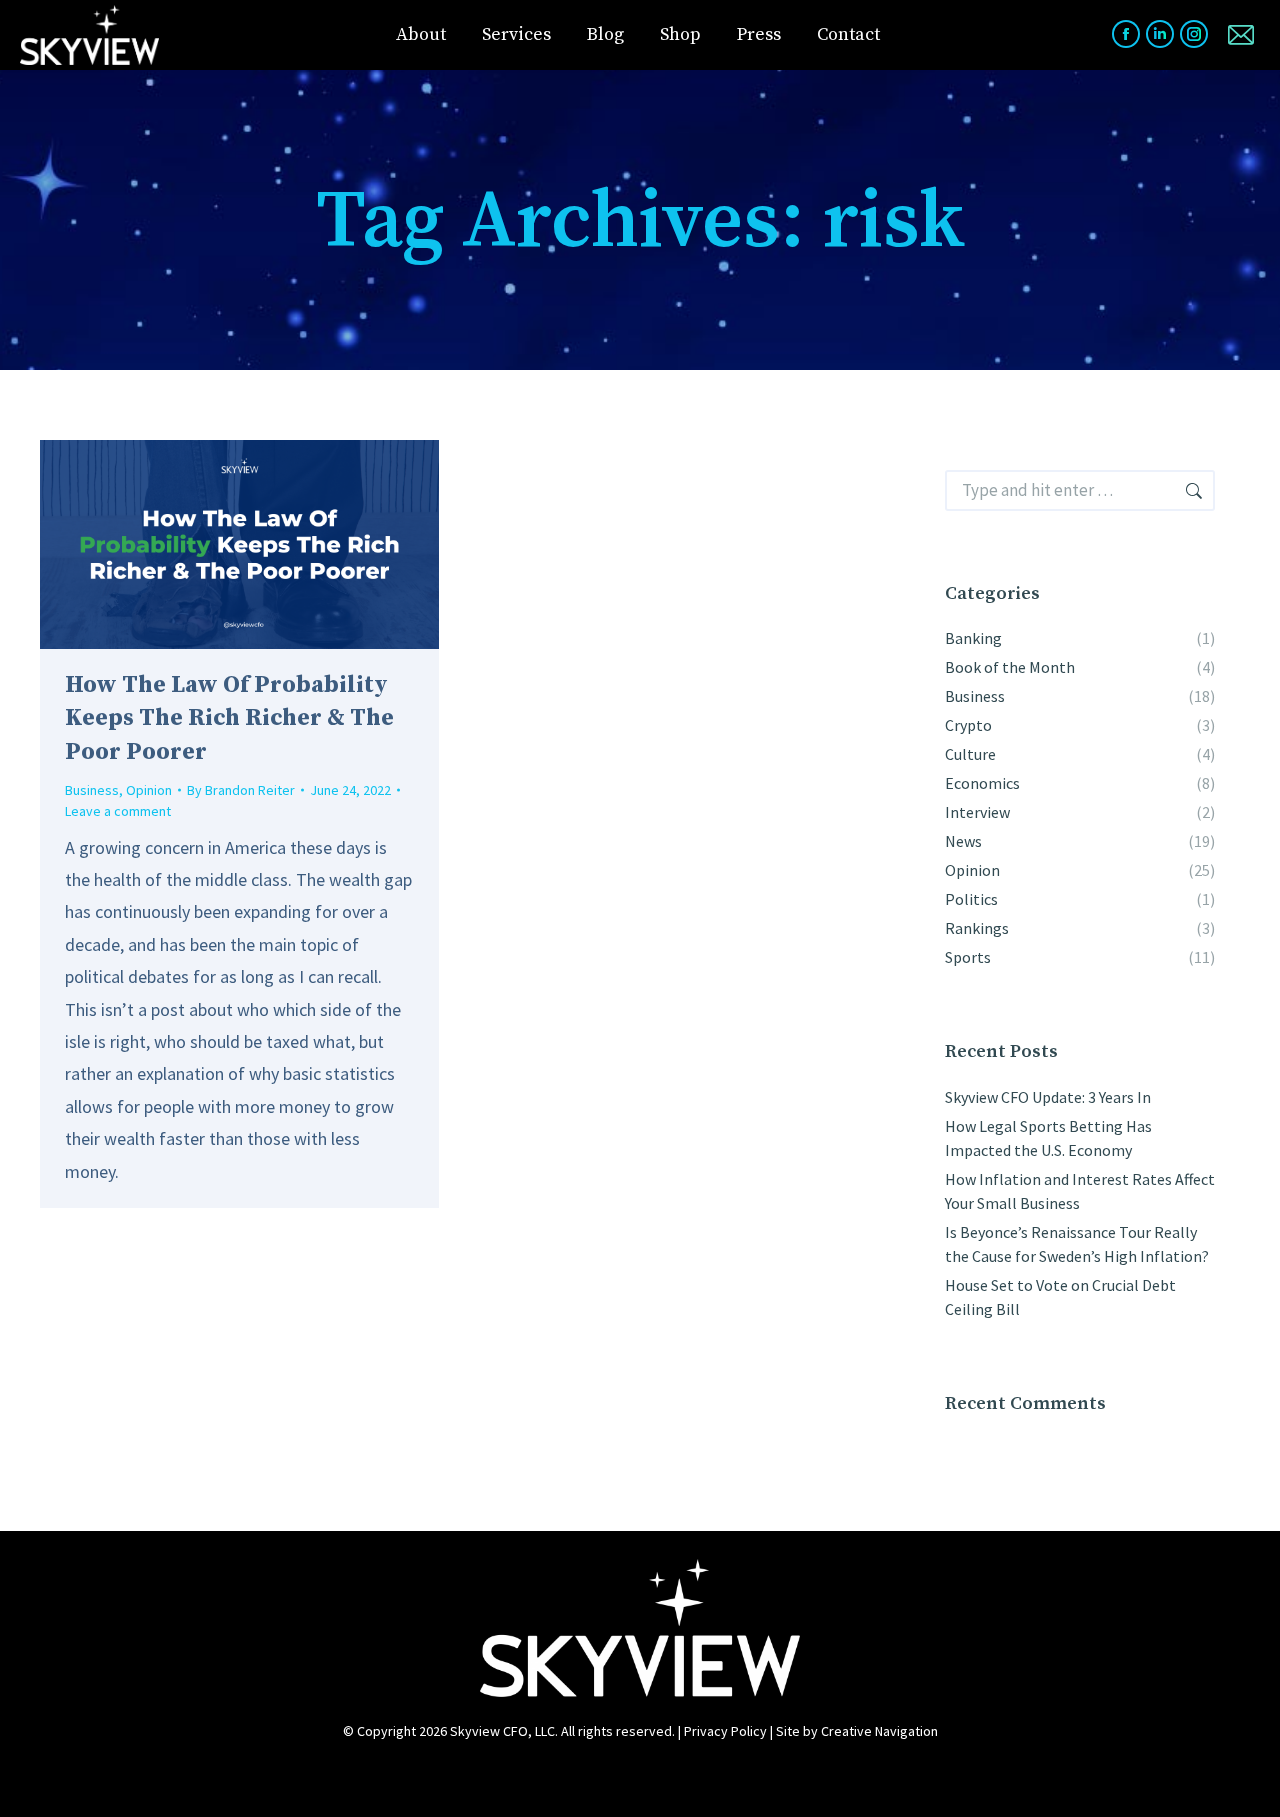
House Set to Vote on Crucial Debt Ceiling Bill (1060, 1297)
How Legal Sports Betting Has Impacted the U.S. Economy (1048, 1138)
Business (92, 790)
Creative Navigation (879, 1731)
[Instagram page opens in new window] (1194, 34)
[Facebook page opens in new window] (1126, 34)
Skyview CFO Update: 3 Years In (1048, 1097)
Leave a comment (118, 811)
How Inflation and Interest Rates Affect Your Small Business (1080, 1191)
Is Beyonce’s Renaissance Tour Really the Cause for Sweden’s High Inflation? (1077, 1244)
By (241, 790)
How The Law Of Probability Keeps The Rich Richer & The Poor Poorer (229, 718)
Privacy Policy (725, 1731)
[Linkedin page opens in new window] (1160, 34)
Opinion (149, 790)
